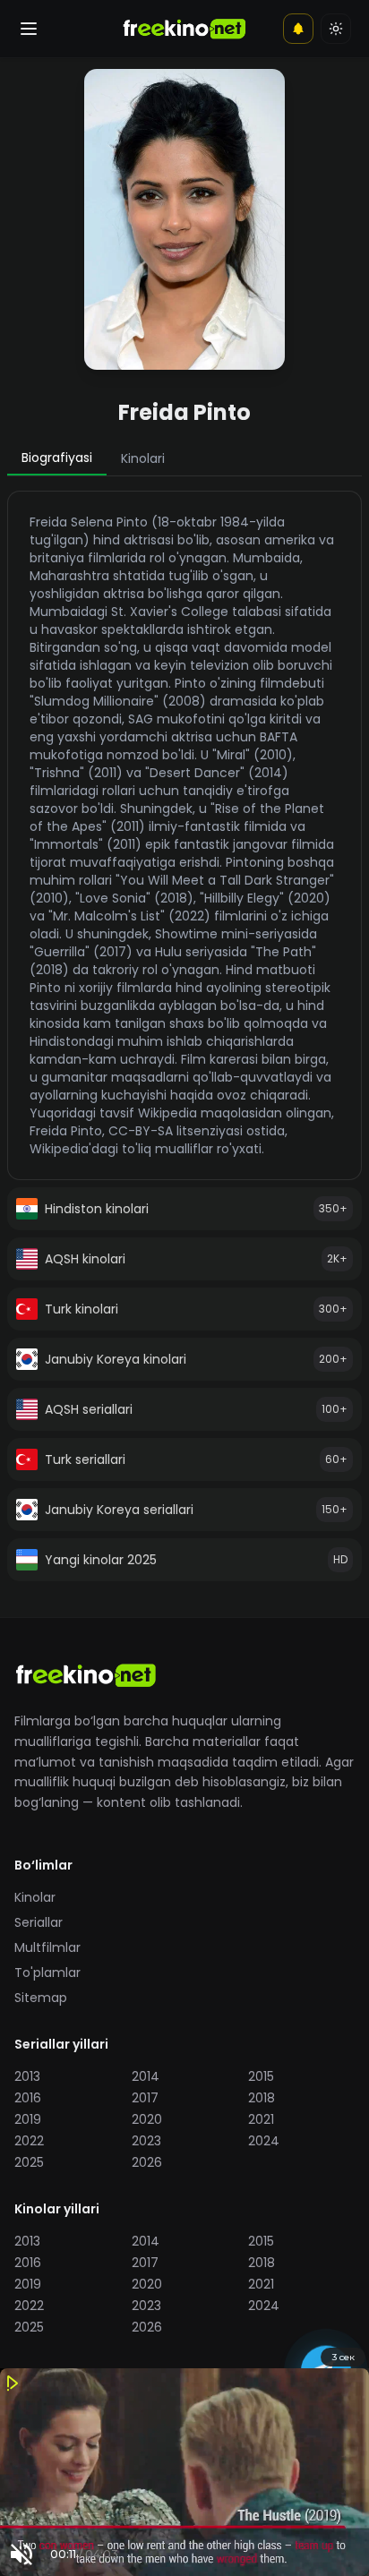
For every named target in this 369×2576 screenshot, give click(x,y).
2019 (28, 2119)
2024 (264, 2141)
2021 (261, 2119)
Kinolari (143, 458)
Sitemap (41, 1998)
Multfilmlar (47, 1947)
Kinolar (35, 1897)
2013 (27, 2076)
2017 (145, 2098)
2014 (146, 2076)
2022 (29, 2141)
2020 (147, 2119)
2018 (262, 2098)
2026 (147, 2162)
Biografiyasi (57, 458)
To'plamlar (47, 1973)
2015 (261, 2076)
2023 (146, 2141)
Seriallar (39, 1922)
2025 (29, 2162)
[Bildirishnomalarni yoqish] (298, 29)
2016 (28, 2098)
